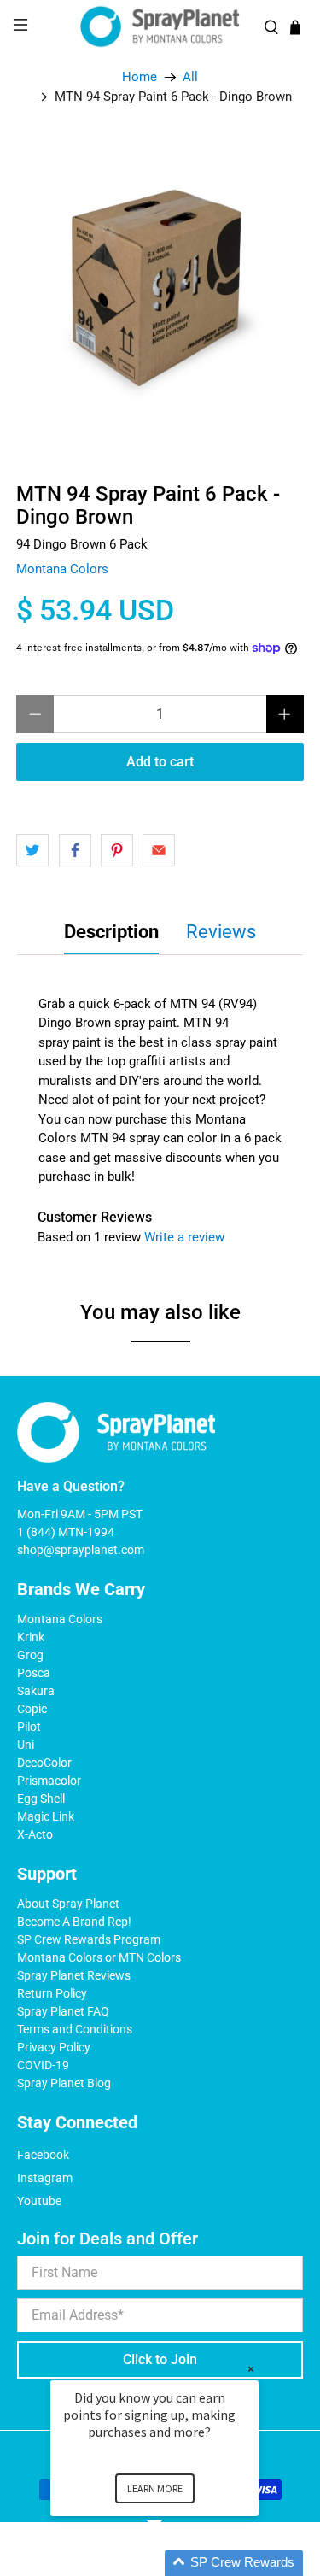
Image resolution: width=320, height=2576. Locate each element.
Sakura (36, 1691)
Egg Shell (41, 1799)
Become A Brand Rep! (74, 1922)
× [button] (251, 2369)
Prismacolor (49, 1781)
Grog (30, 1655)
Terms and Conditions (75, 2029)
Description (111, 932)
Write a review (184, 1237)
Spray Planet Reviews (74, 1975)
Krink (31, 1637)
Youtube (39, 2201)
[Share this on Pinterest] (117, 850)
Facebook (43, 2155)
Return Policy (52, 1993)
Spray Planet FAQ (63, 2011)
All (190, 77)
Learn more (155, 2488)
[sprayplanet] (160, 27)
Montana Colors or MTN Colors (99, 1957)
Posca (34, 1673)
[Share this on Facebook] (75, 850)
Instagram (45, 2178)
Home (140, 77)
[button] (175, 2563)
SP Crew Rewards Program (89, 1939)
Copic (32, 1709)
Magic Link (46, 1816)
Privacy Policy (54, 2047)
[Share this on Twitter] (32, 850)
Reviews (221, 932)
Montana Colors (62, 569)
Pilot (29, 1727)
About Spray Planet (68, 1904)
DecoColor (44, 1763)
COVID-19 (43, 2065)
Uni (26, 1745)
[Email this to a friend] (159, 850)
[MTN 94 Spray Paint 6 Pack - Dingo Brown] (160, 287)
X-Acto (35, 1834)
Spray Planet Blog (64, 2083)
